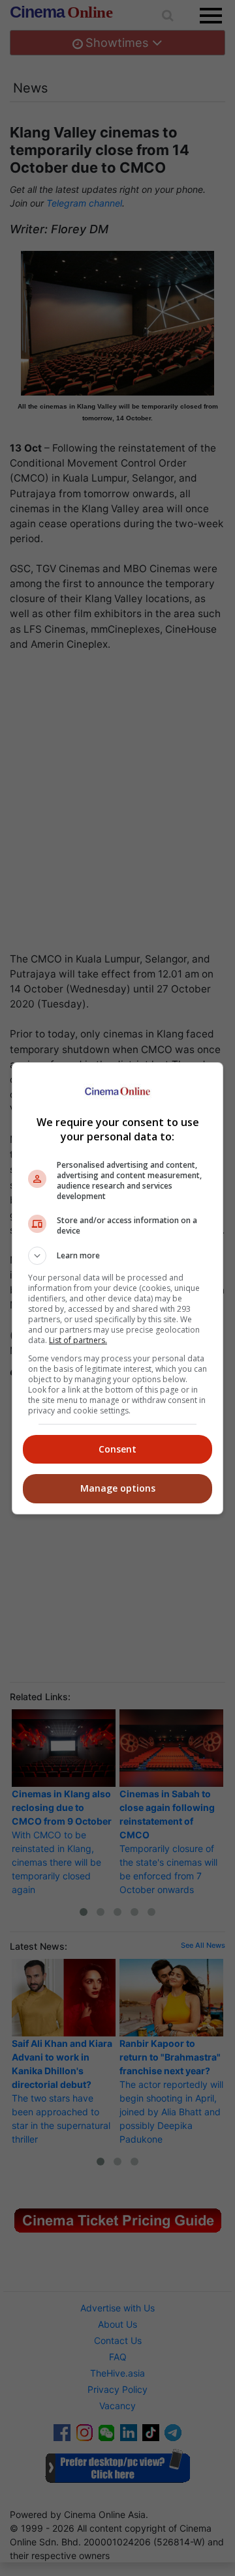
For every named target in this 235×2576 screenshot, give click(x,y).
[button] (117, 1256)
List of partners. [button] (78, 1340)
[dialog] (117, 1288)
